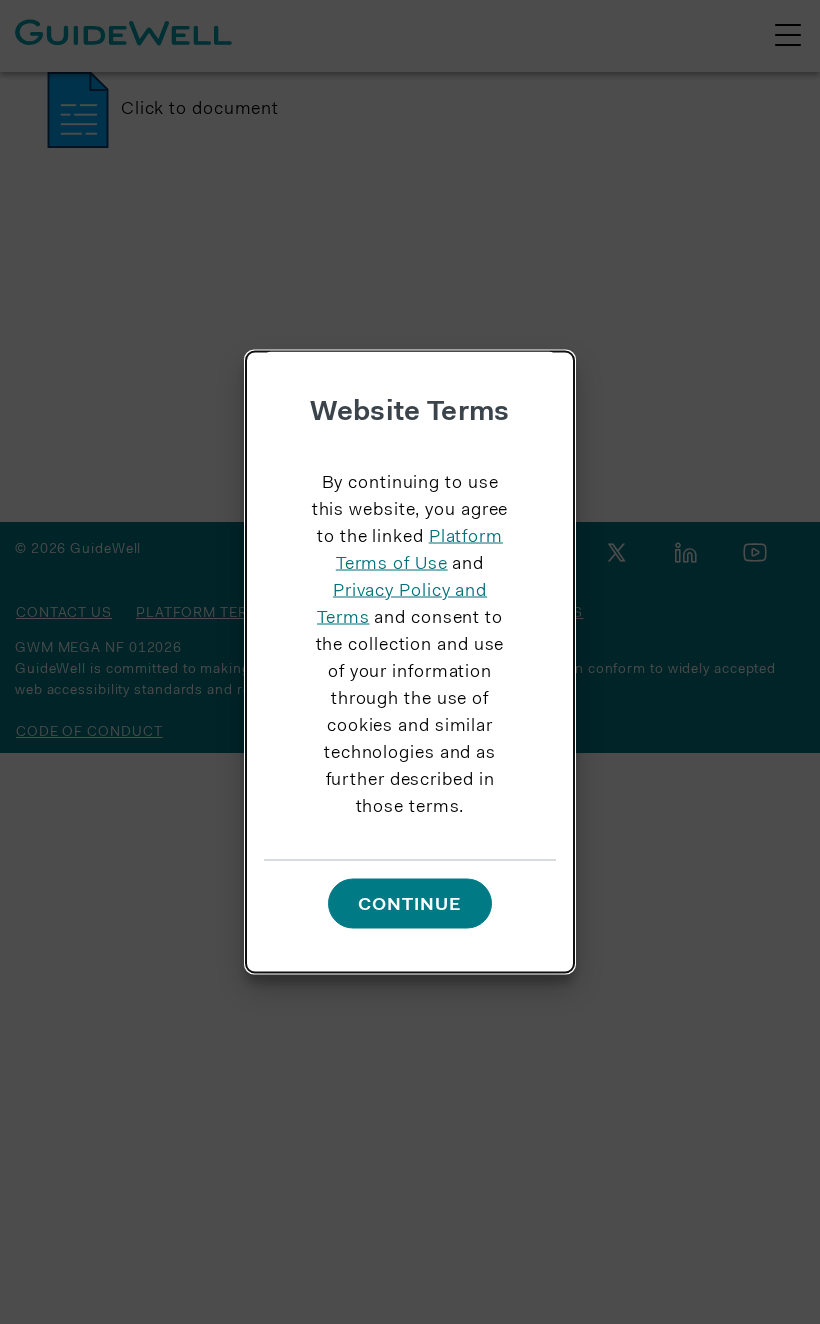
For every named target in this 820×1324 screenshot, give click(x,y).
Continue (409, 905)
